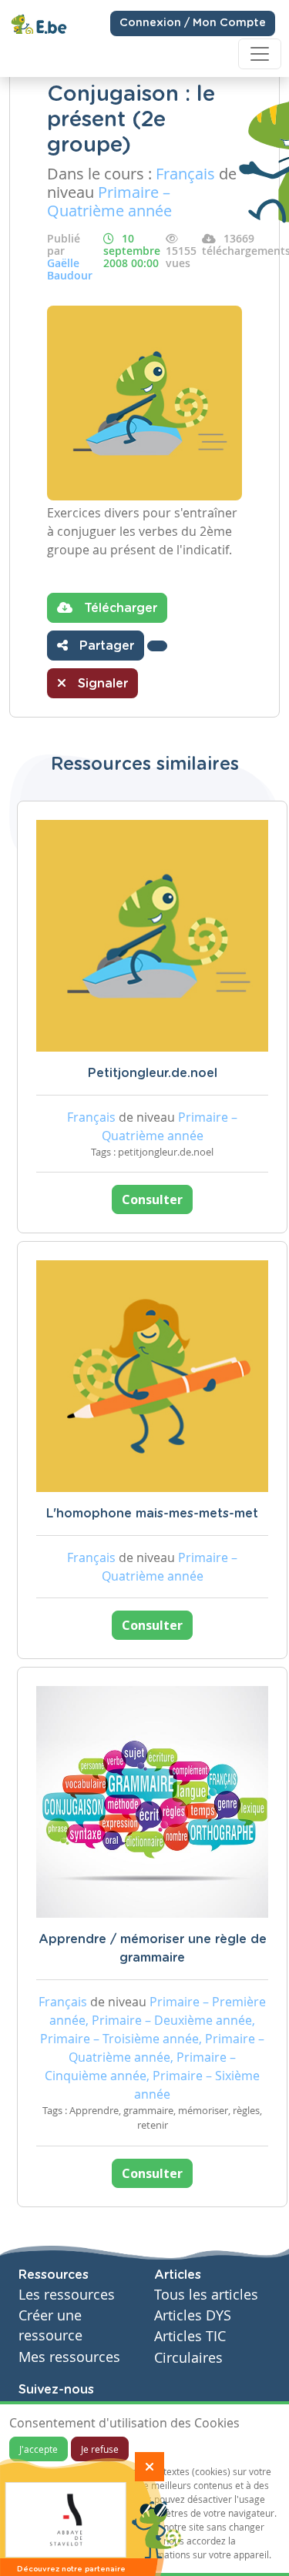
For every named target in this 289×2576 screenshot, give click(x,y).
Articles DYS (193, 2315)
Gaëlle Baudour (70, 269)
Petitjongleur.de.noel (153, 1073)
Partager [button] (105, 646)
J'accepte (39, 2449)
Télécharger (119, 608)
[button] (157, 646)
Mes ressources (69, 2357)
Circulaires (188, 2358)
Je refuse (100, 2449)
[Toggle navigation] (260, 54)
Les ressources (67, 2295)
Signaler (101, 684)
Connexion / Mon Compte (193, 23)
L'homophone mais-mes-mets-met (152, 1514)
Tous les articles (206, 2295)
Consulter (152, 1199)
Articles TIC (190, 2336)
